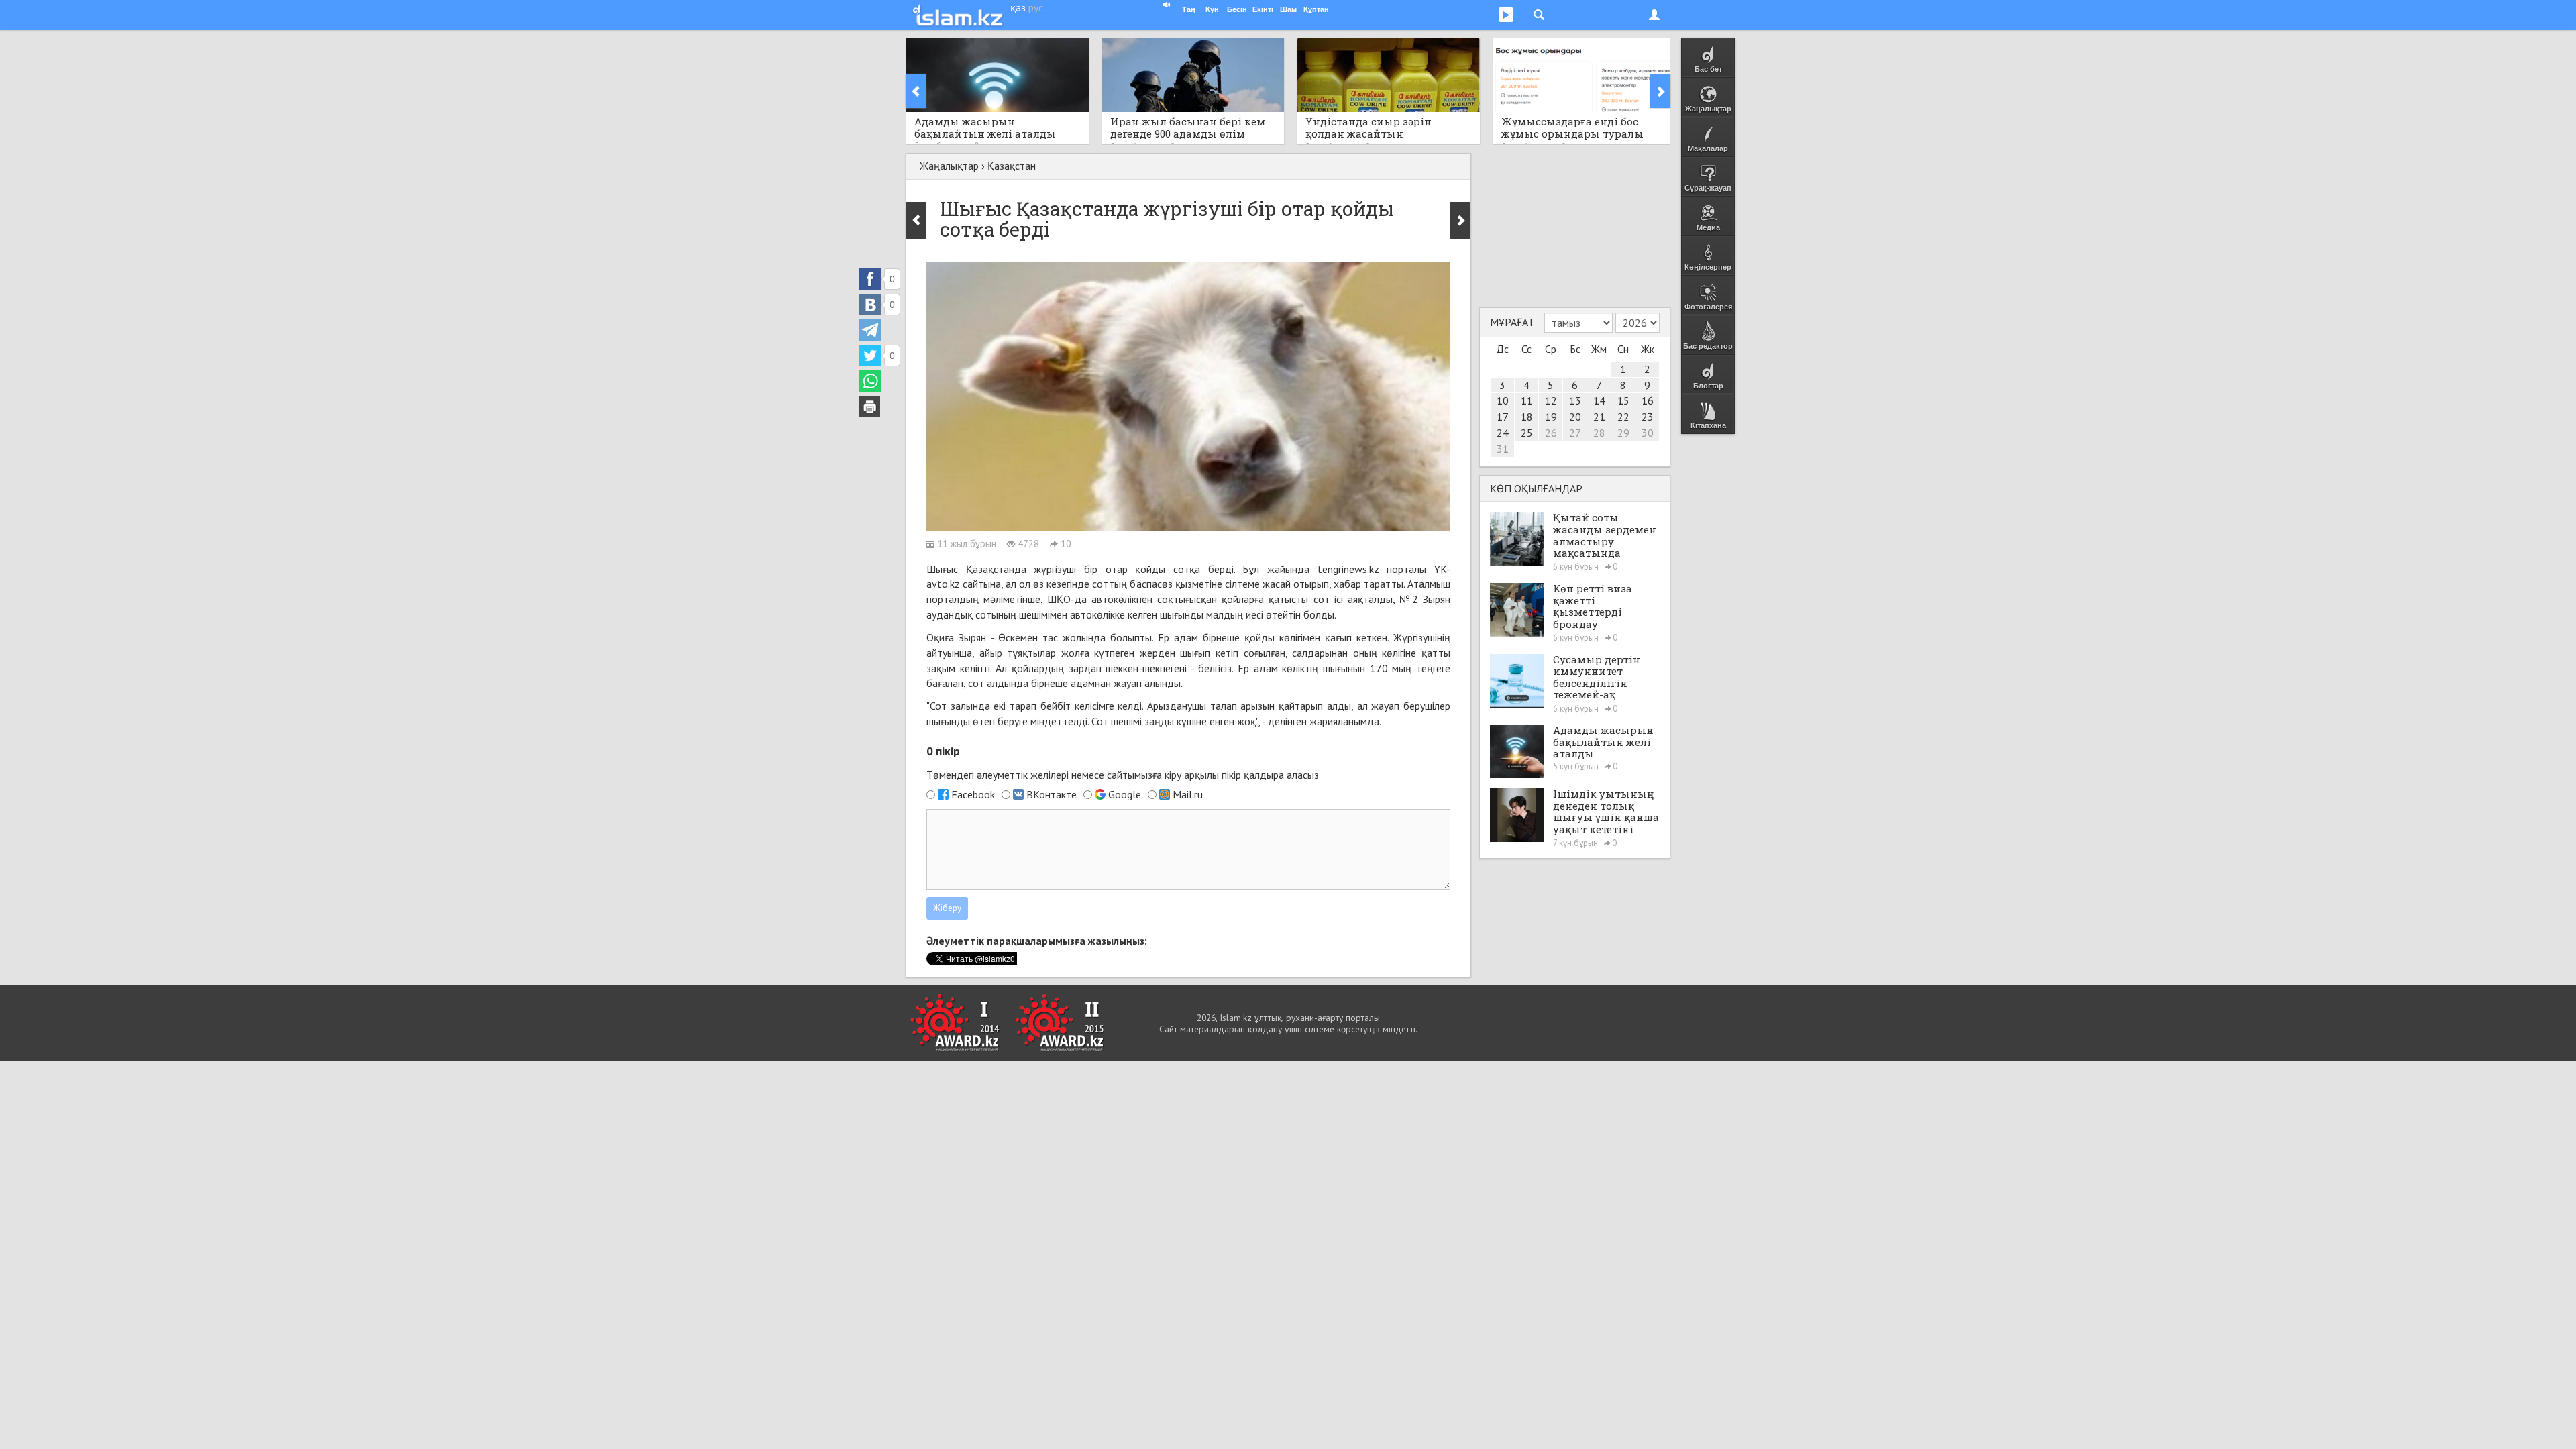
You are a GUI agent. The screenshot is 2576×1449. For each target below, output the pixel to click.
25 (1527, 433)
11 (1527, 400)
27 (1575, 433)
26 (1551, 433)
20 (1575, 417)
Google (1125, 794)
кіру (1173, 775)
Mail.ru (1188, 794)
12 (1551, 400)
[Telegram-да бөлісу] (870, 330)
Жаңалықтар (949, 166)
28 (1599, 433)
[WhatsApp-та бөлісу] (870, 381)
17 (1503, 417)
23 (1648, 417)
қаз (1018, 7)
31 (1503, 449)
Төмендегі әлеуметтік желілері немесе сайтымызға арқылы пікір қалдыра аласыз (1123, 775)
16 (1648, 400)
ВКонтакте (1052, 794)
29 (1623, 433)
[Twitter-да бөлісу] (870, 356)
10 (1503, 400)
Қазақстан (1012, 166)
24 (1503, 433)
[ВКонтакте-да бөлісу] (870, 305)
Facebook (973, 794)
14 (1599, 400)
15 (1623, 400)
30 (1648, 433)
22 (1623, 417)
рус (1036, 7)
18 (1527, 417)
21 (1599, 417)
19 (1551, 417)
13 (1575, 400)
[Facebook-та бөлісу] (870, 279)
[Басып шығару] (870, 407)
